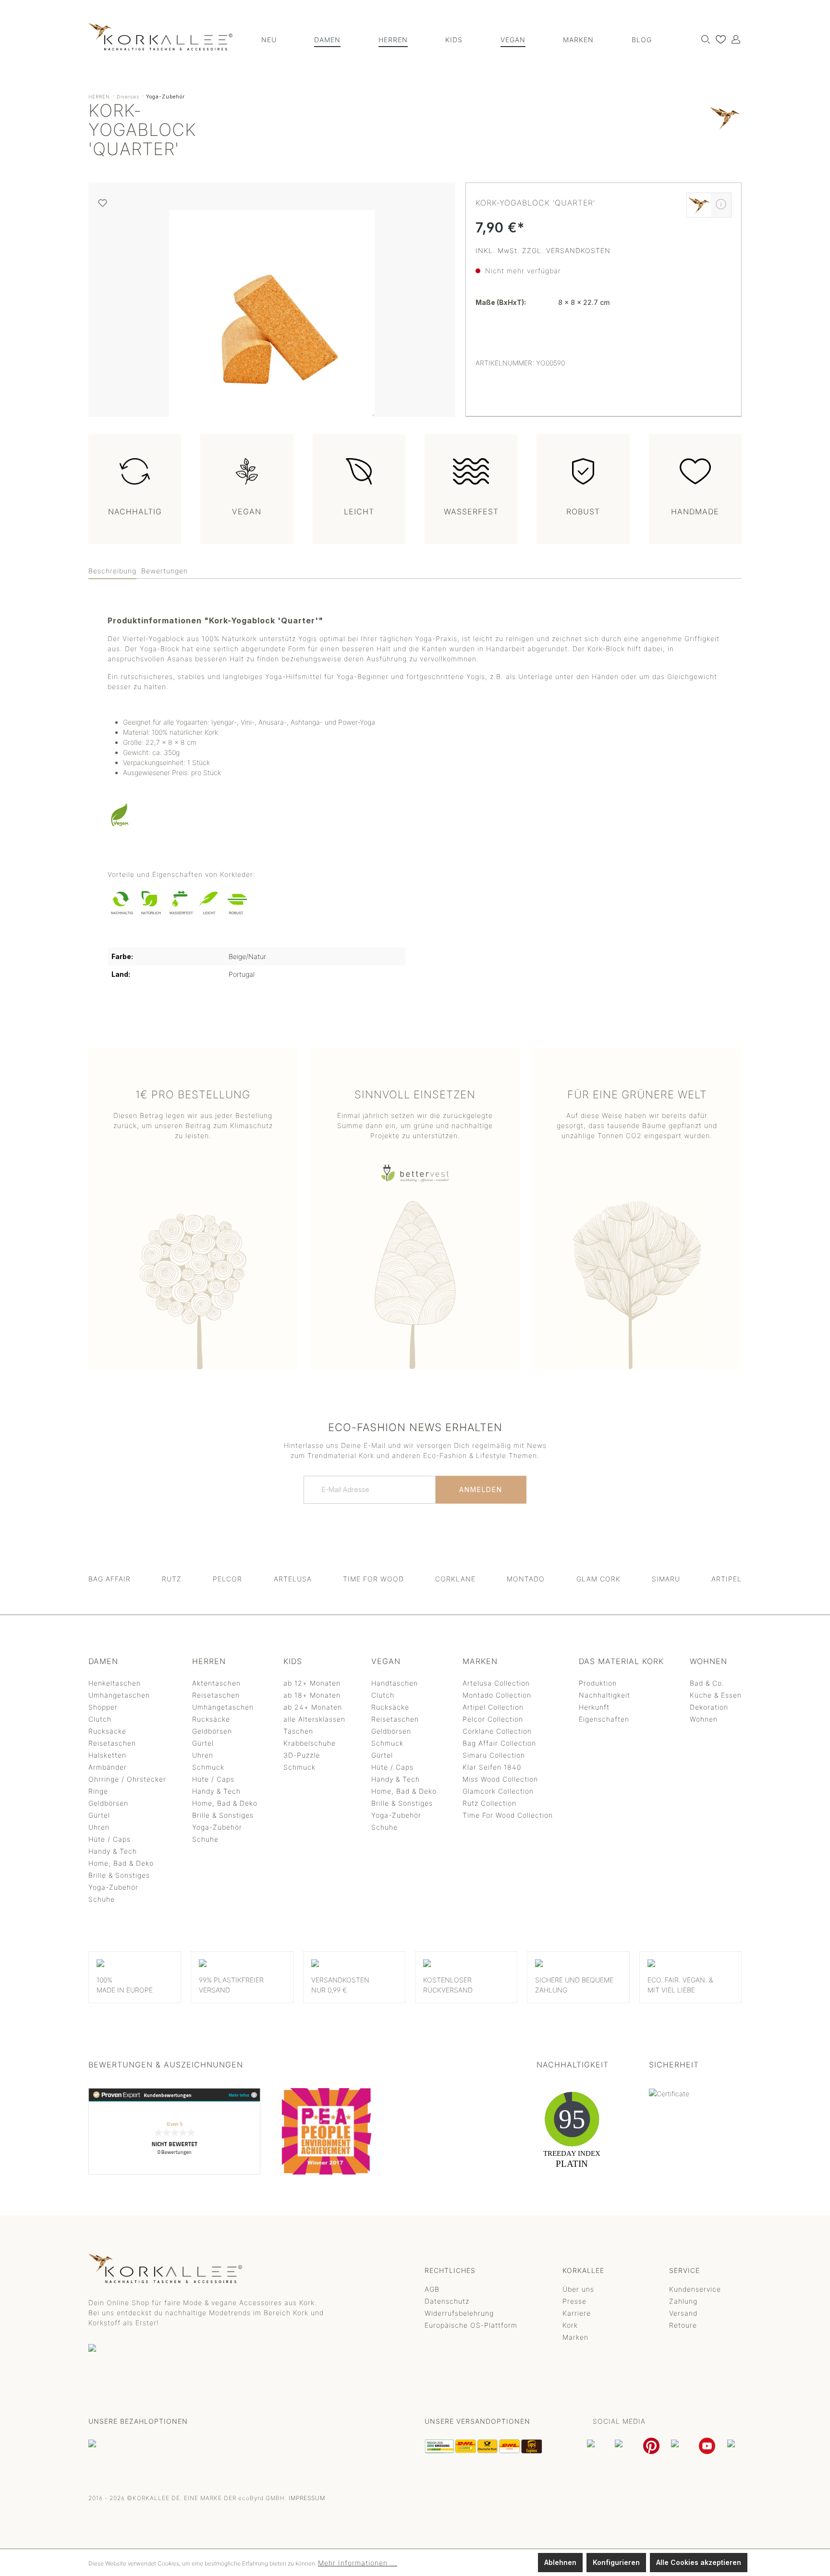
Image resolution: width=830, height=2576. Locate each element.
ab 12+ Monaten (312, 1683)
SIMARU (666, 1579)
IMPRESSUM (307, 2498)
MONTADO (526, 1579)
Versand (683, 2313)
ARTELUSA (293, 1579)
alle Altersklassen (314, 1719)
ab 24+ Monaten (313, 1707)
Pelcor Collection (493, 1719)
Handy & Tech (113, 1851)
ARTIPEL (726, 1579)
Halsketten (107, 1755)
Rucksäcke (107, 1731)
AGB (432, 2289)
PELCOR (227, 1579)
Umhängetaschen (119, 1695)
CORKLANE (455, 1579)
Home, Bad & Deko (121, 1863)
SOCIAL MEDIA (619, 2421)
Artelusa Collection (496, 1683)
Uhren (99, 1827)
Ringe (98, 1791)
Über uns (578, 2289)
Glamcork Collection (498, 1791)
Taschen (298, 1731)
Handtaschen (395, 1683)
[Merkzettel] (718, 39)
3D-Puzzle (302, 1755)
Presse (574, 2301)
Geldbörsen (108, 1803)
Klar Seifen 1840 (492, 1767)
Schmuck (208, 1767)
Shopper (103, 1707)
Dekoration (709, 1707)
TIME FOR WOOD (373, 1579)
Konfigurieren (616, 2562)
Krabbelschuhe (310, 1743)
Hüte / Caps (110, 1839)
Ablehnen (560, 2562)
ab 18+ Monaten (312, 1695)
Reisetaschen (112, 1743)
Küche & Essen (716, 1695)
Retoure (683, 2325)
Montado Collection (497, 1695)
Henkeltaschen (115, 1683)
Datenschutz (447, 2301)
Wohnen (704, 1719)
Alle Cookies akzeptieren (699, 2562)
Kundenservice (695, 2289)
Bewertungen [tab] (165, 571)
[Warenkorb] (741, 36)
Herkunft (594, 1707)
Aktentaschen (216, 1683)
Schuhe (102, 1899)
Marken (575, 2337)
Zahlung (683, 2301)
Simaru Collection (494, 1755)
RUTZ (172, 1579)
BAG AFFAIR (110, 1579)
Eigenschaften (604, 1719)
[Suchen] (703, 39)
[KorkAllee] (725, 132)
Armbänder (108, 1767)
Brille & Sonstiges (119, 1875)
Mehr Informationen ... (358, 2563)
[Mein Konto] (733, 39)
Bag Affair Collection (499, 1743)
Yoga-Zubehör (113, 1887)
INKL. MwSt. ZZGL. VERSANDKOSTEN (543, 250)
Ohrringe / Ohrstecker (127, 1779)
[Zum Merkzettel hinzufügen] (103, 203)
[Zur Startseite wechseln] (160, 37)
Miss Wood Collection (500, 1779)
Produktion (598, 1683)
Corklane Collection (497, 1731)
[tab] (112, 571)
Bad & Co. (707, 1683)
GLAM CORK (598, 1579)
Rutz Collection (489, 1803)
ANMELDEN (481, 1489)
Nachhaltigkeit (604, 1695)
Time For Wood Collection (508, 1815)
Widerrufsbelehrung (459, 2313)
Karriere (577, 2313)
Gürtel (99, 1815)
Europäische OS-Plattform (471, 2325)
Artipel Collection (493, 1707)
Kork (570, 2325)
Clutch (100, 1719)
